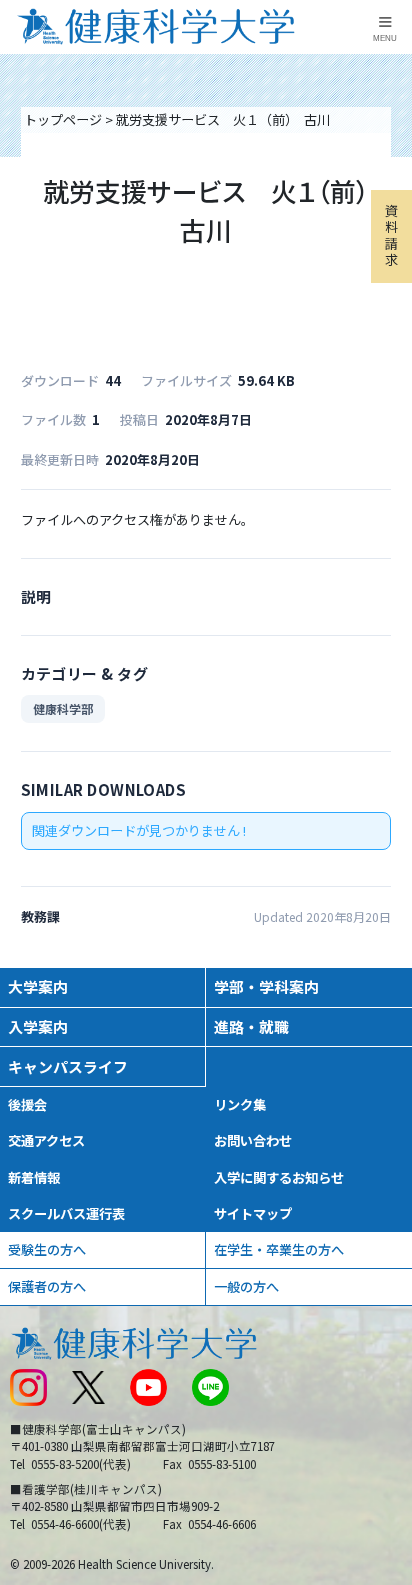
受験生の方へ (47, 1249)
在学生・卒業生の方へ (279, 1249)
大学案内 (38, 986)
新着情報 (34, 1177)
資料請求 (391, 235)
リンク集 (240, 1104)
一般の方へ (246, 1286)
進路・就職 (251, 1026)
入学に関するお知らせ (279, 1177)
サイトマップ (253, 1213)
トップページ (63, 119)
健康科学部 (63, 708)
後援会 (27, 1104)
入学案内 (38, 1026)
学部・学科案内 (266, 986)
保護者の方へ (47, 1286)
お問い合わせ (253, 1140)
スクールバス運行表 (66, 1213)
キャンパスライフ (68, 1066)
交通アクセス (46, 1140)
